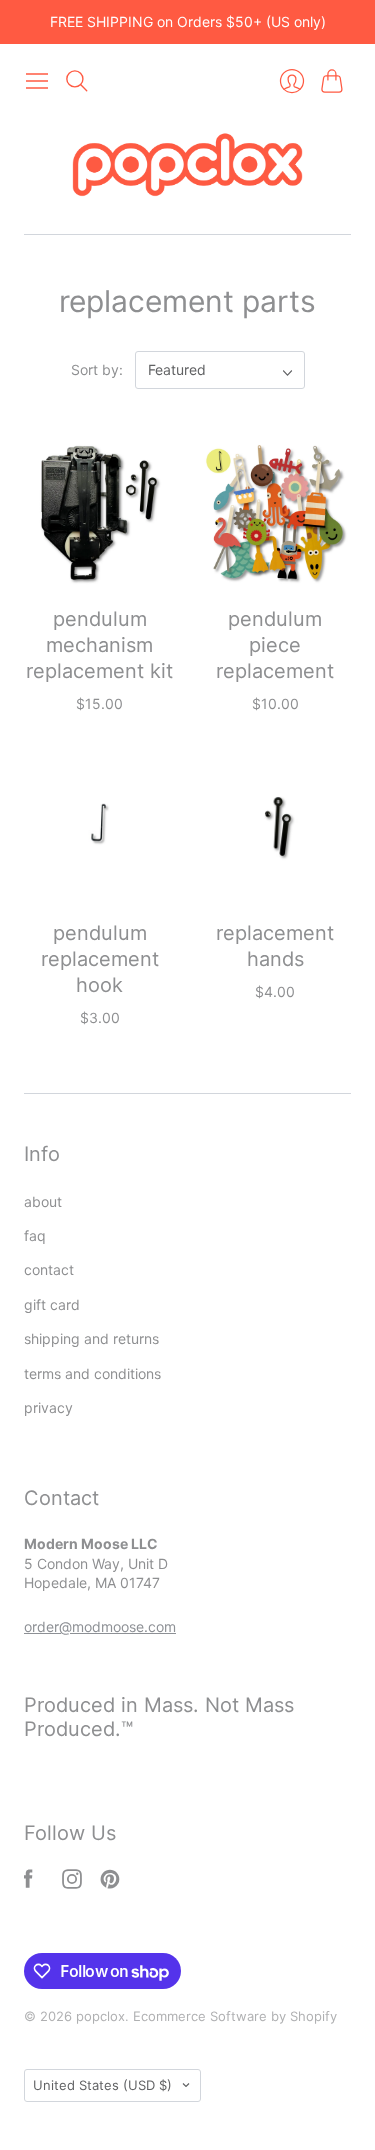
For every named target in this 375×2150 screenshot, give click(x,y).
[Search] (77, 81)
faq (35, 1235)
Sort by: (99, 369)
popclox (100, 2016)
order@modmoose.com (100, 1626)
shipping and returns (91, 1338)
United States (102, 2085)
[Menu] (37, 81)
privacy (48, 1407)
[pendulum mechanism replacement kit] (100, 513)
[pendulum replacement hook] (100, 827)
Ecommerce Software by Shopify (235, 2016)
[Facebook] (28, 1883)
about (43, 1201)
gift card (52, 1304)
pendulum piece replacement (275, 645)
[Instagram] (72, 1883)
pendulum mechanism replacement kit (99, 645)
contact (49, 1269)
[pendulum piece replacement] (276, 513)
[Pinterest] (110, 1883)
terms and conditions (92, 1373)
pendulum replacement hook (100, 959)
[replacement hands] (276, 827)
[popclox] (187, 167)
